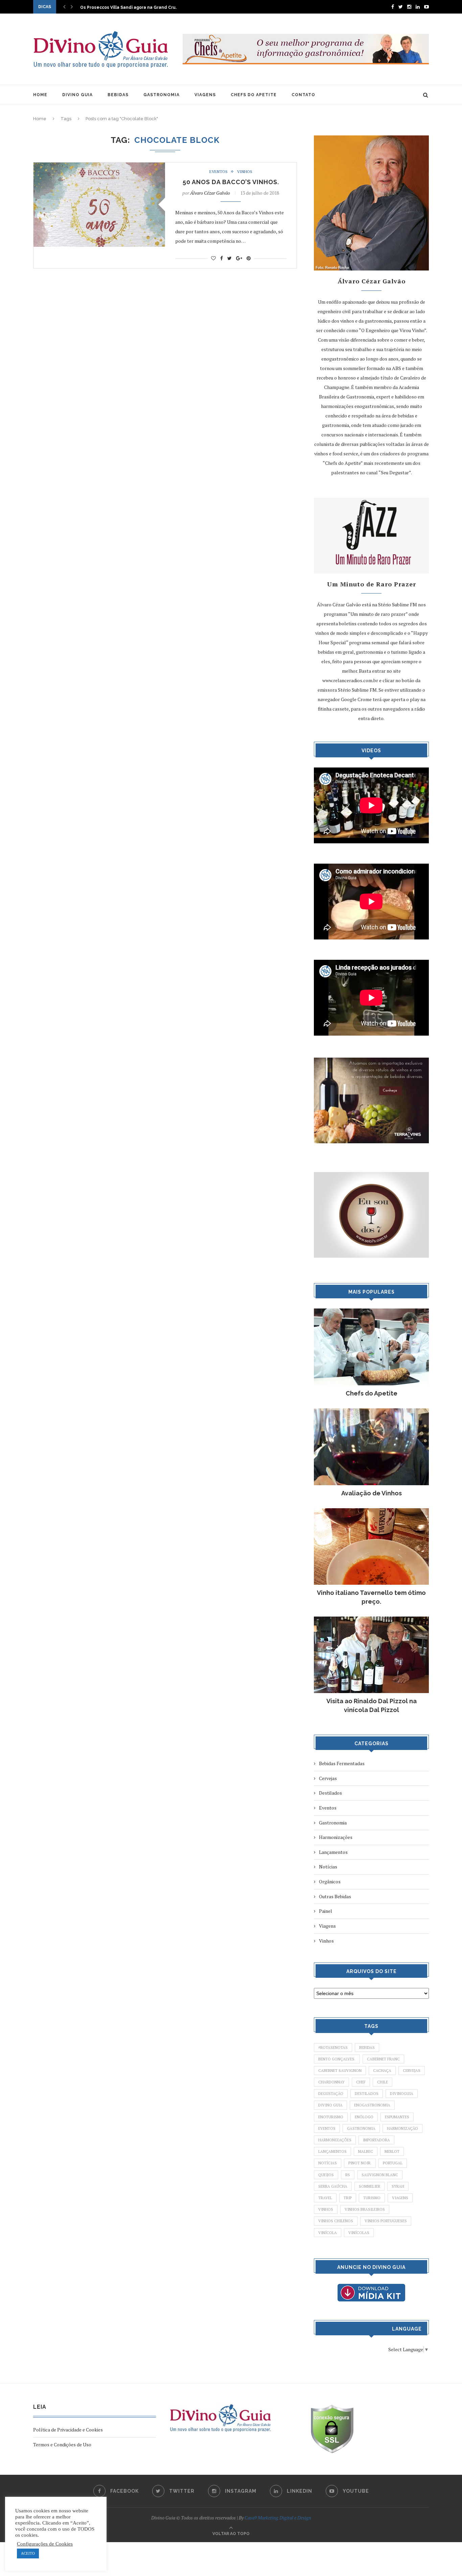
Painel (326, 1911)
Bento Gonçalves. (337, 2059)
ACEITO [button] (28, 2553)
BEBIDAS (118, 95)
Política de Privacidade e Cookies (68, 2430)
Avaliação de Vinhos (372, 1493)
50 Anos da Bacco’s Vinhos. (231, 182)
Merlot (392, 2151)
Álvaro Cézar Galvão (210, 193)
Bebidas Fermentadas (342, 1763)
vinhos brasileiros (365, 2209)
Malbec (366, 2151)
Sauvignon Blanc (380, 2175)
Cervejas (328, 1778)
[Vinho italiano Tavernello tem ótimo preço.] (371, 1511)
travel (325, 2198)
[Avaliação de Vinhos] (371, 1412)
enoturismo (331, 2117)
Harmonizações (336, 1837)
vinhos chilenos (336, 2221)
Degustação (331, 2094)
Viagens (327, 1926)
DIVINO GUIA (77, 95)
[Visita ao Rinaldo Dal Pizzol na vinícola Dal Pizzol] (371, 1620)
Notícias (328, 1867)
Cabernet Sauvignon (340, 2071)
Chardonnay (331, 2082)
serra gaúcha (333, 2186)
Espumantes (397, 2117)
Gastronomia (333, 1823)
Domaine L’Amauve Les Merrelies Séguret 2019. (131, 8)
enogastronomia (372, 2105)
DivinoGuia (402, 2094)
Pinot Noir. (360, 2163)
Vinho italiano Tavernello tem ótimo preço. (371, 1597)
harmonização (402, 2128)
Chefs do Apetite (372, 1393)
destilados (367, 2094)
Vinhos (245, 172)
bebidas (367, 2048)
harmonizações (335, 2140)
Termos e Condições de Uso (62, 2444)
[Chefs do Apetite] (371, 1312)
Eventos (218, 172)
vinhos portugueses (386, 2221)
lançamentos (332, 2151)
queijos (326, 2175)
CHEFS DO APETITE (254, 95)
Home (40, 119)
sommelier (369, 2186)
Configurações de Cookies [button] (45, 2544)
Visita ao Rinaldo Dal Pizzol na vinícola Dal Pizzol (372, 1705)
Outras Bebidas (335, 1896)
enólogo (364, 2117)
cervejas (412, 2071)
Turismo (372, 2198)
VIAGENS (205, 95)
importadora (376, 2140)
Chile (383, 2082)
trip (348, 2198)
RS (348, 2175)
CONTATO (303, 95)
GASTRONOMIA (161, 95)
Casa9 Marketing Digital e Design (278, 2518)
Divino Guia (330, 2105)
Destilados (330, 1793)
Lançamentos (333, 1852)
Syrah (398, 2186)
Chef (361, 2082)
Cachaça (382, 2071)
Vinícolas (359, 2233)
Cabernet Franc (383, 2059)
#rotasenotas (333, 2048)
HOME (40, 95)
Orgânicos (330, 1881)
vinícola (328, 2233)
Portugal (393, 2163)
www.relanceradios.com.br (350, 680)
